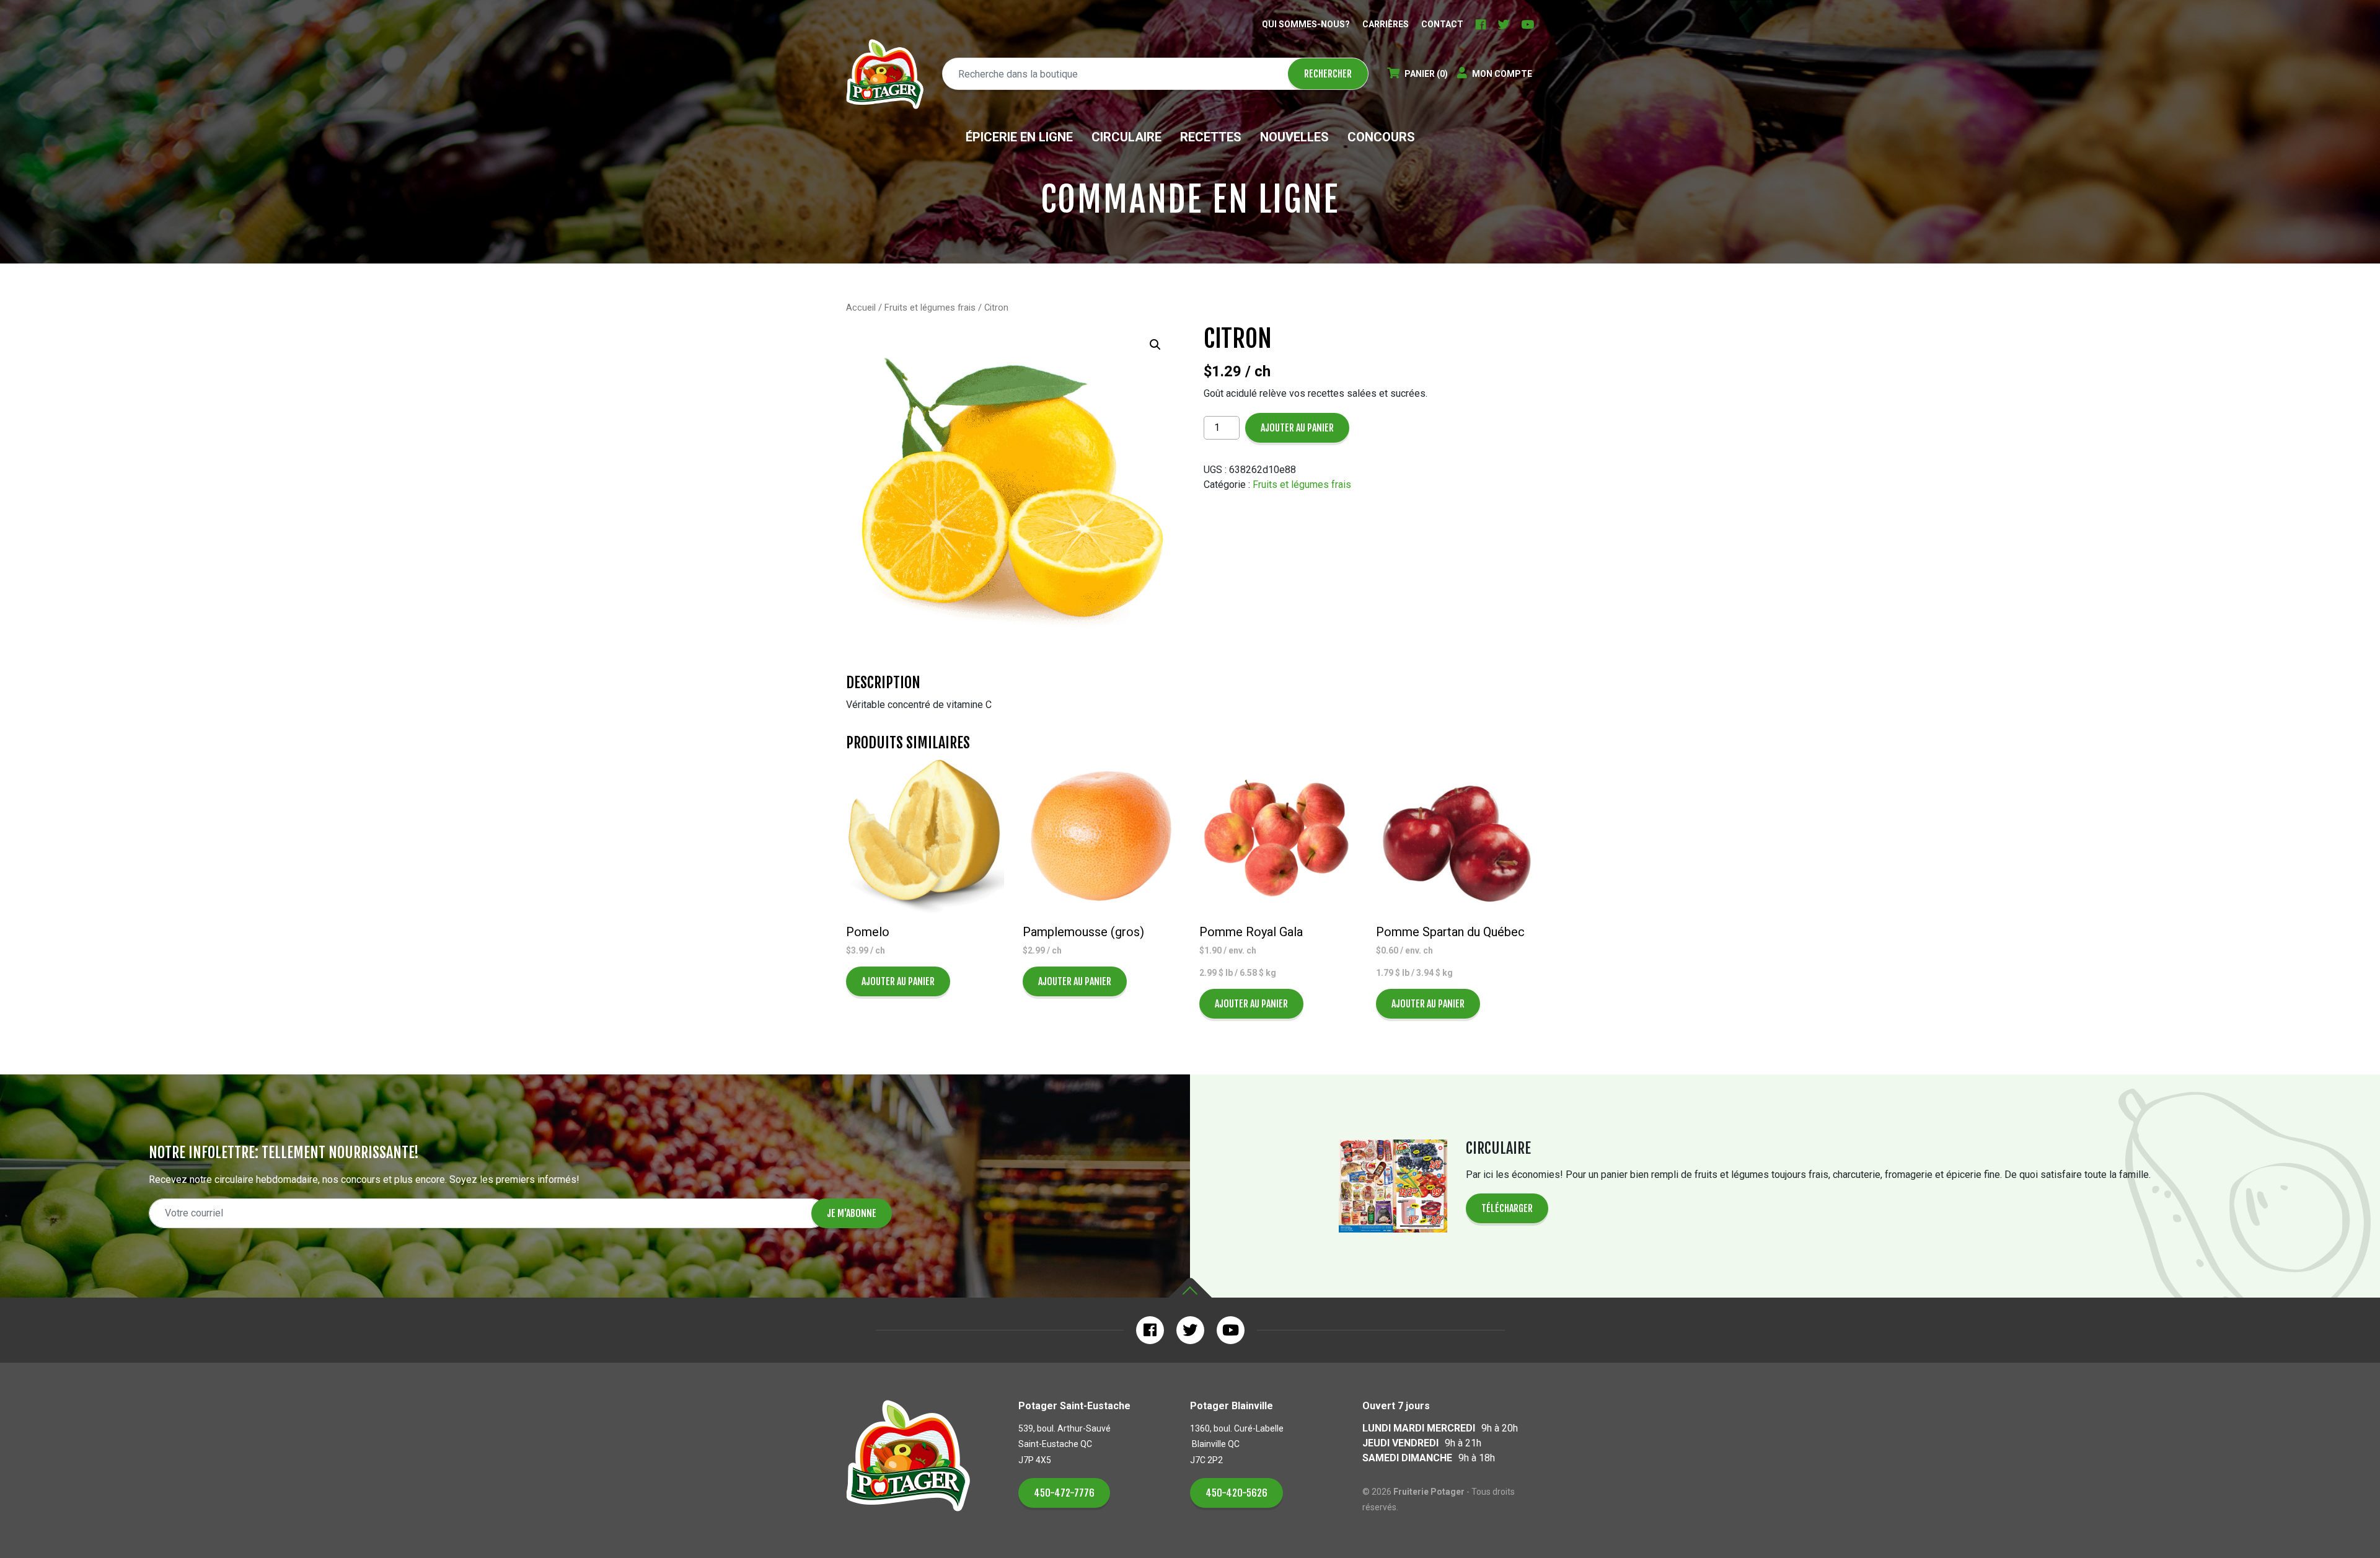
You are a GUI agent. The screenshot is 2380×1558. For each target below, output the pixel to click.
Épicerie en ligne (1019, 137)
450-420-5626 (1236, 1493)
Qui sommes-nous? (1306, 24)
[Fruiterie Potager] (885, 74)
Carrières (1386, 24)
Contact (1442, 24)
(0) (1426, 74)
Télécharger (1507, 1208)
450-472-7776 (1064, 1493)
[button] (1155, 345)
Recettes (1211, 137)
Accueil (861, 308)
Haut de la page (1190, 1288)
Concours (1381, 137)
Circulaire (1126, 137)
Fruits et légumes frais (930, 308)
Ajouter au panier (1297, 428)
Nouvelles (1294, 137)
